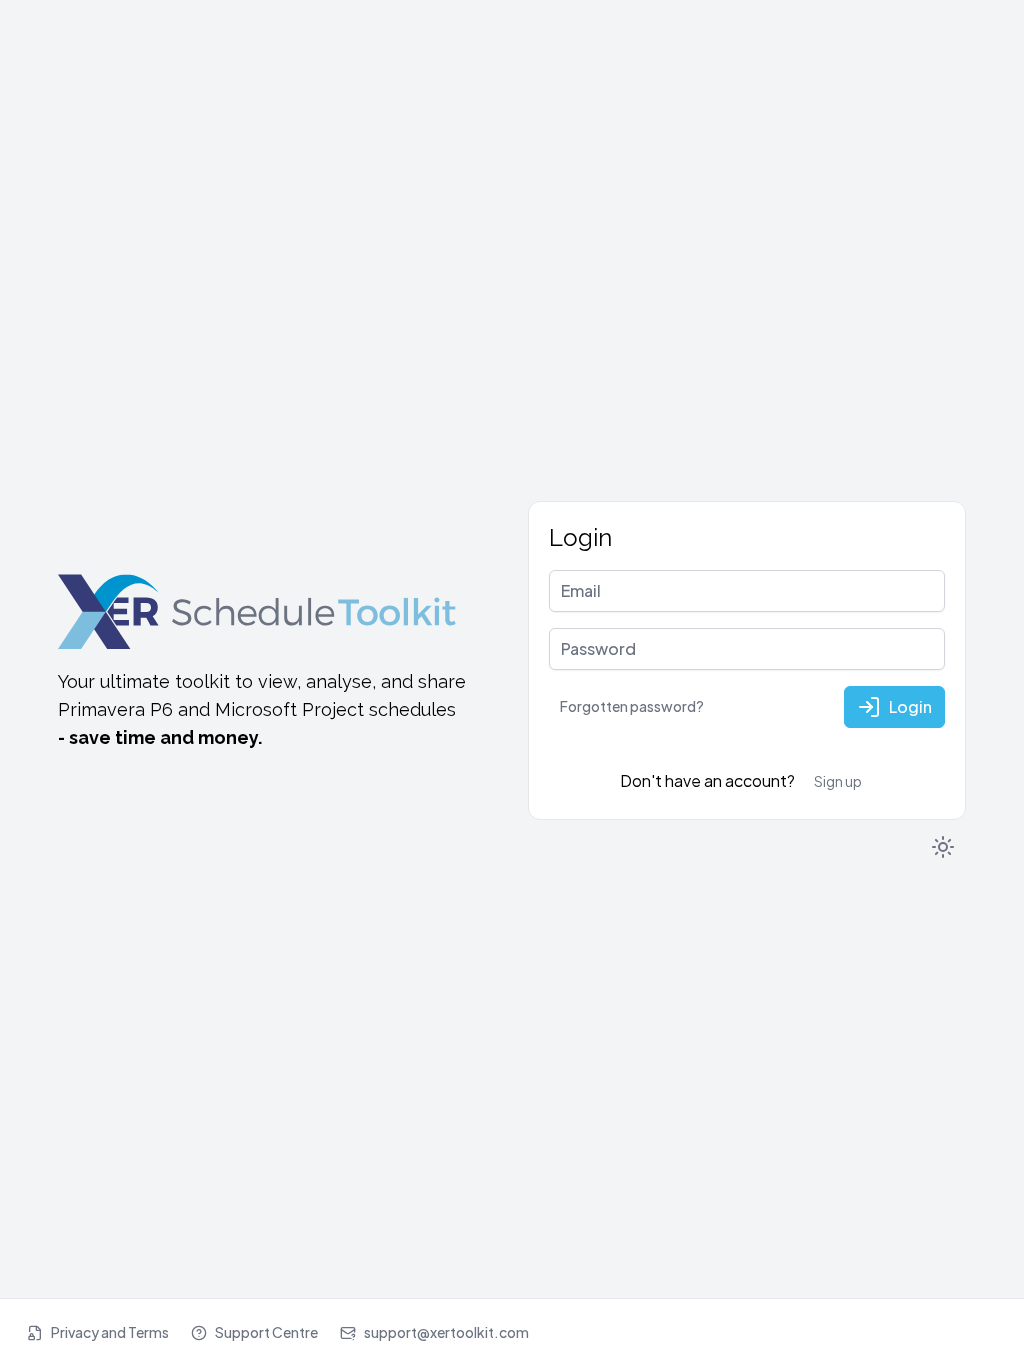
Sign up (838, 781)
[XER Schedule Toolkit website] (258, 609)
